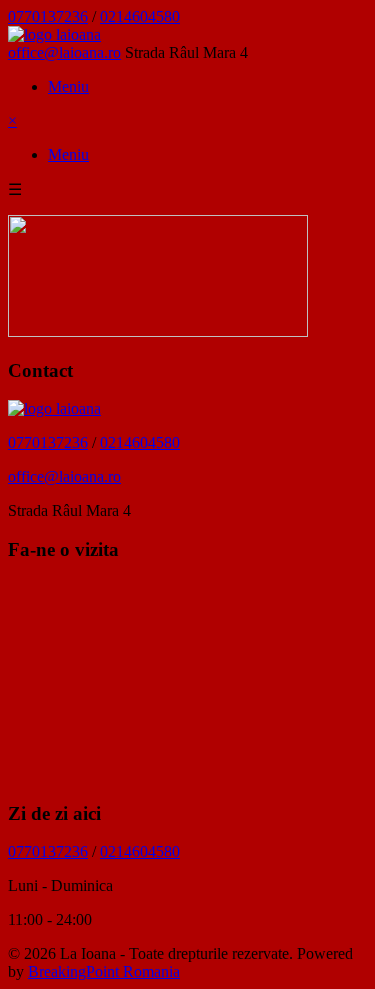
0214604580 (140, 16)
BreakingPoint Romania (104, 971)
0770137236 (48, 16)
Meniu (68, 86)
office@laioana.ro (64, 52)
